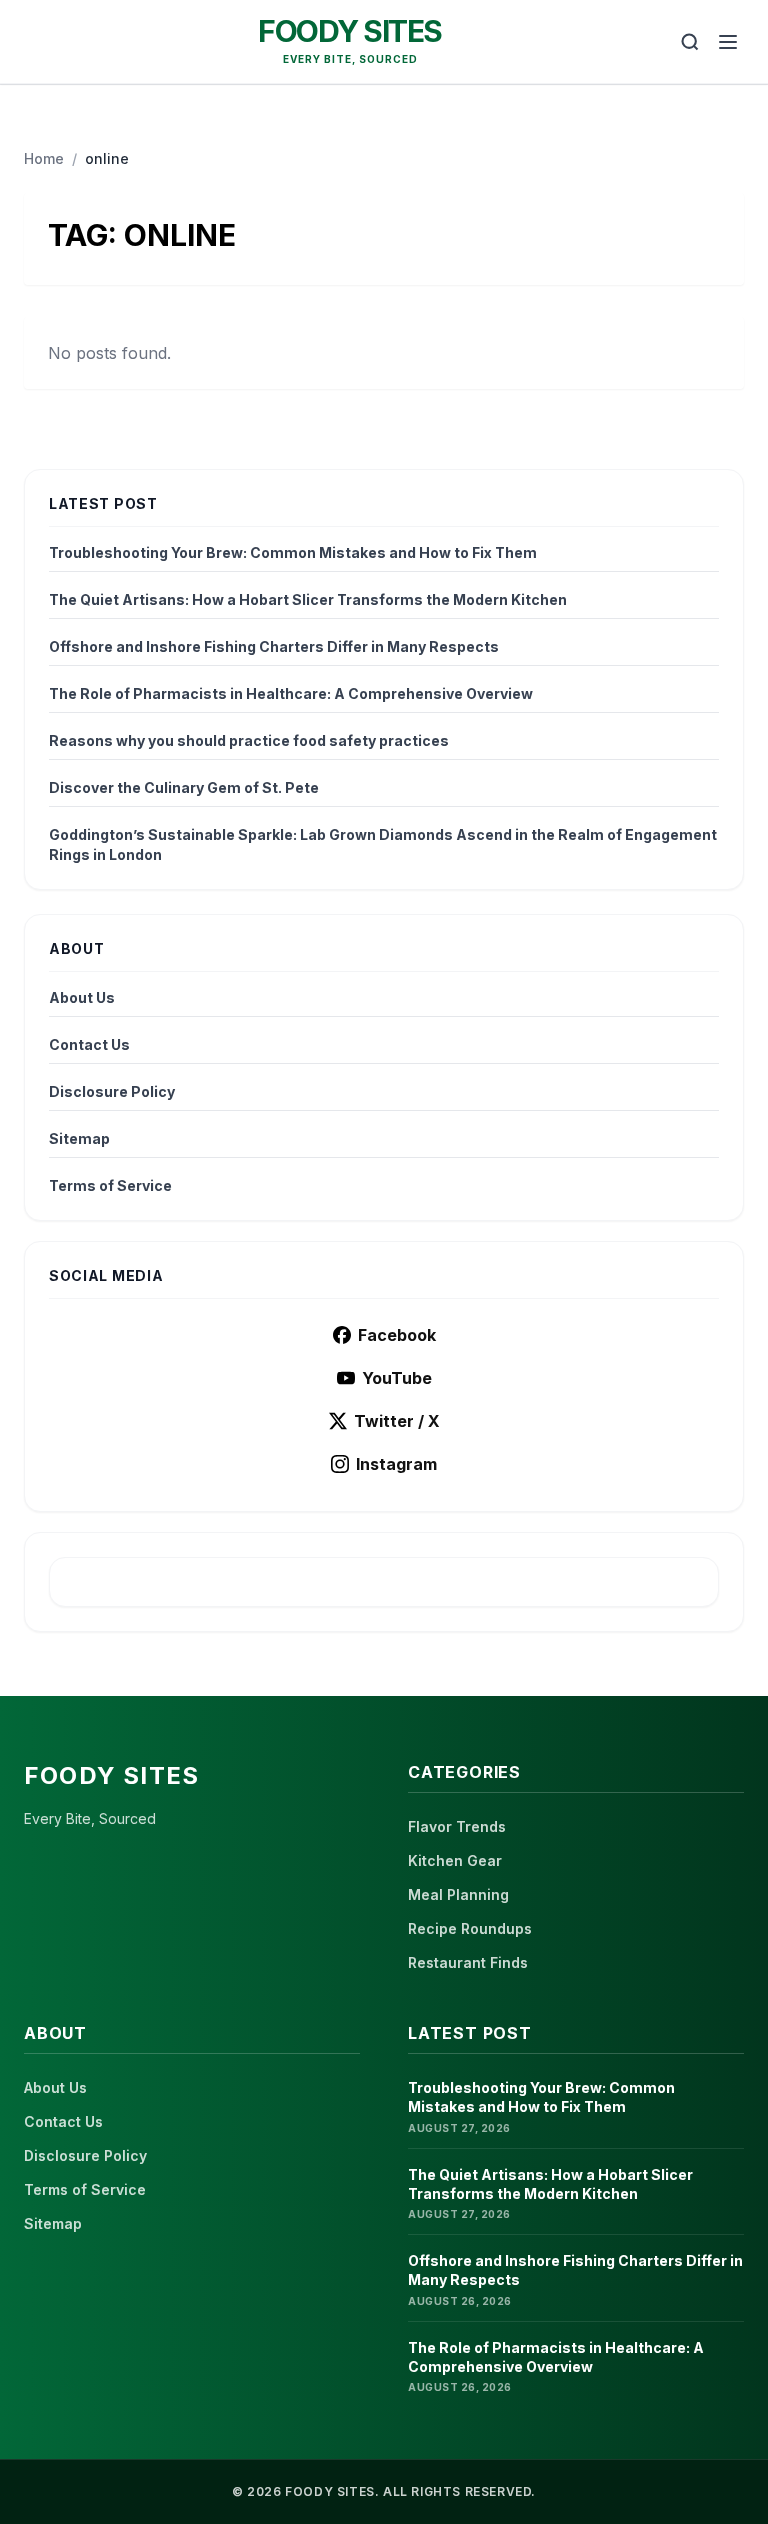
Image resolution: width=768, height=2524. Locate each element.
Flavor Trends (457, 1826)
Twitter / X (397, 1421)
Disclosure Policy (112, 1091)
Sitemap (79, 1138)
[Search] (690, 42)
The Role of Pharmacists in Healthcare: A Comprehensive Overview (291, 693)
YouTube (397, 1378)
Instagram (396, 1464)
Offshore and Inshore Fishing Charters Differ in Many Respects (274, 646)
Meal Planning (458, 1894)
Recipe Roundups (470, 1928)
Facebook (397, 1335)
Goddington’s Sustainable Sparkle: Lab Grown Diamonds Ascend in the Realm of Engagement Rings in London (383, 844)
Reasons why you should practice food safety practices (249, 740)
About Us (82, 997)
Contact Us (89, 1044)
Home (44, 158)
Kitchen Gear (455, 1860)
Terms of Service (110, 1185)
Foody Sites (350, 31)
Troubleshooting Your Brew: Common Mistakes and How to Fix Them (293, 552)
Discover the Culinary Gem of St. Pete (184, 787)
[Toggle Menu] (728, 42)
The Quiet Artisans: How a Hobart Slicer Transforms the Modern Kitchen (308, 599)
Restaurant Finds (468, 1962)
